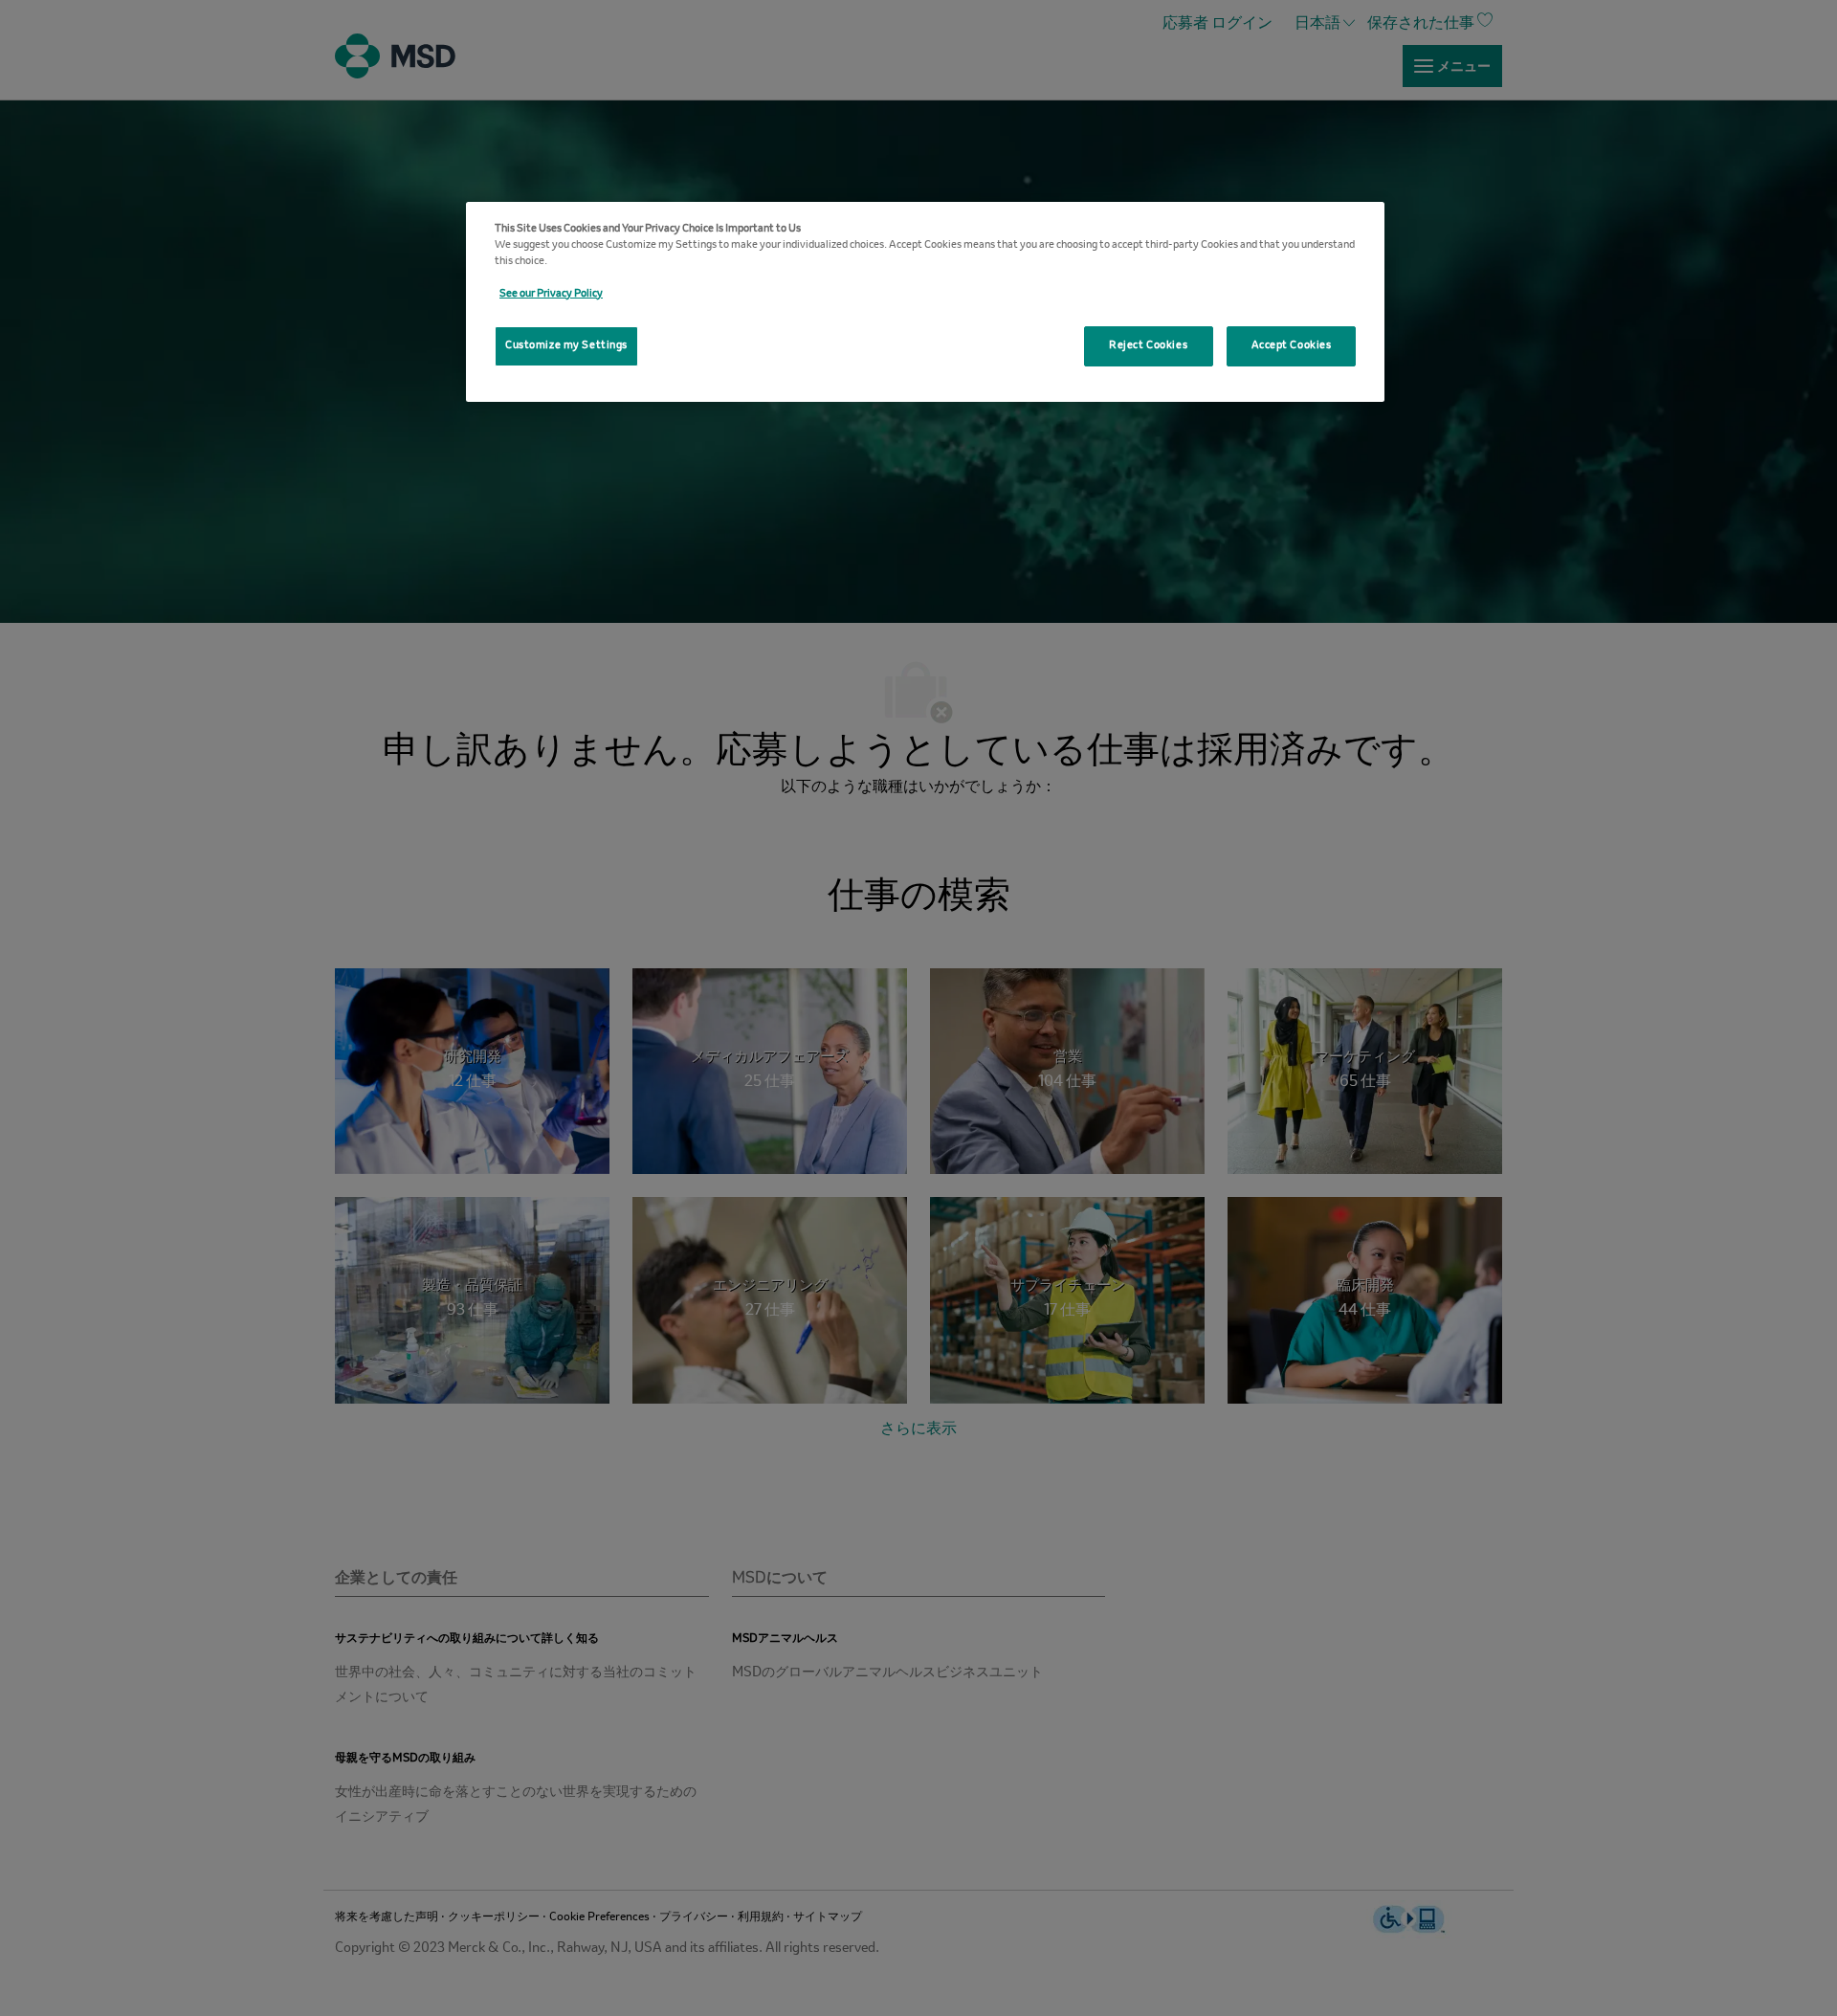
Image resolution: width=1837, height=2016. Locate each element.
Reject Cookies (1148, 345)
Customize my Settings (566, 345)
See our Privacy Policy (551, 294)
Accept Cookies (1292, 345)
